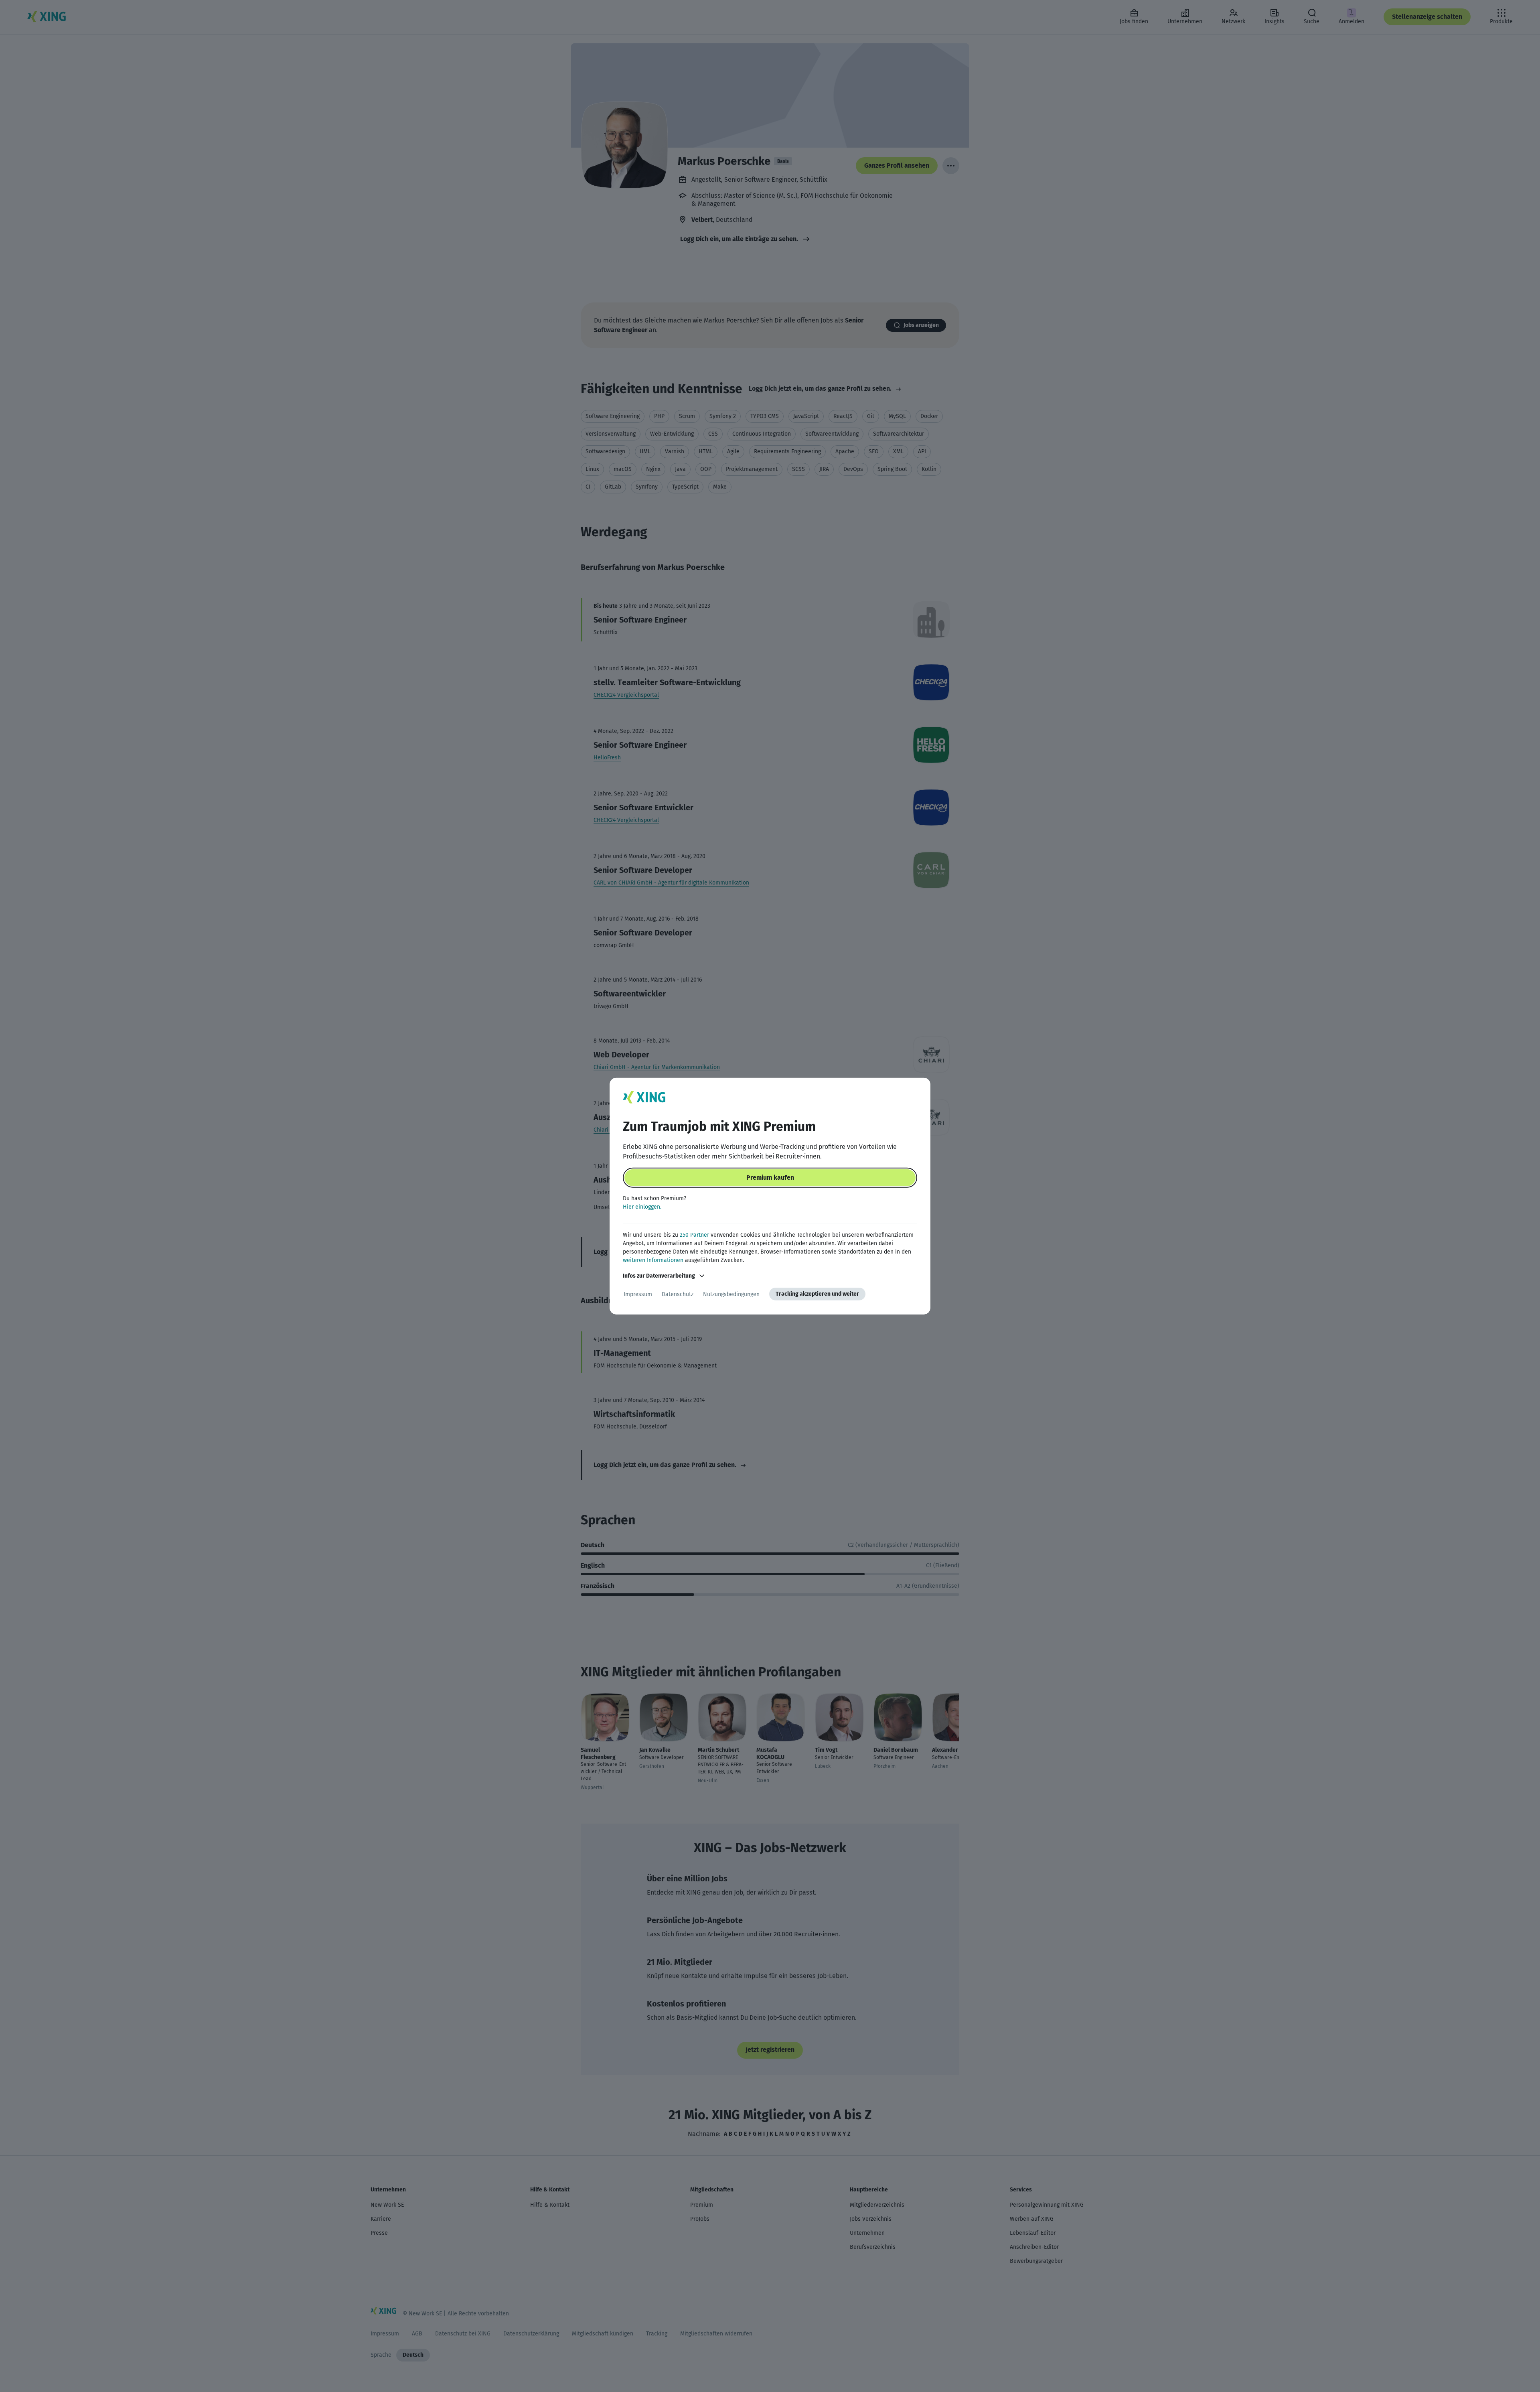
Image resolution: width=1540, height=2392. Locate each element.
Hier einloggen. (642, 1207)
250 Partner (694, 1235)
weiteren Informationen (653, 1260)
